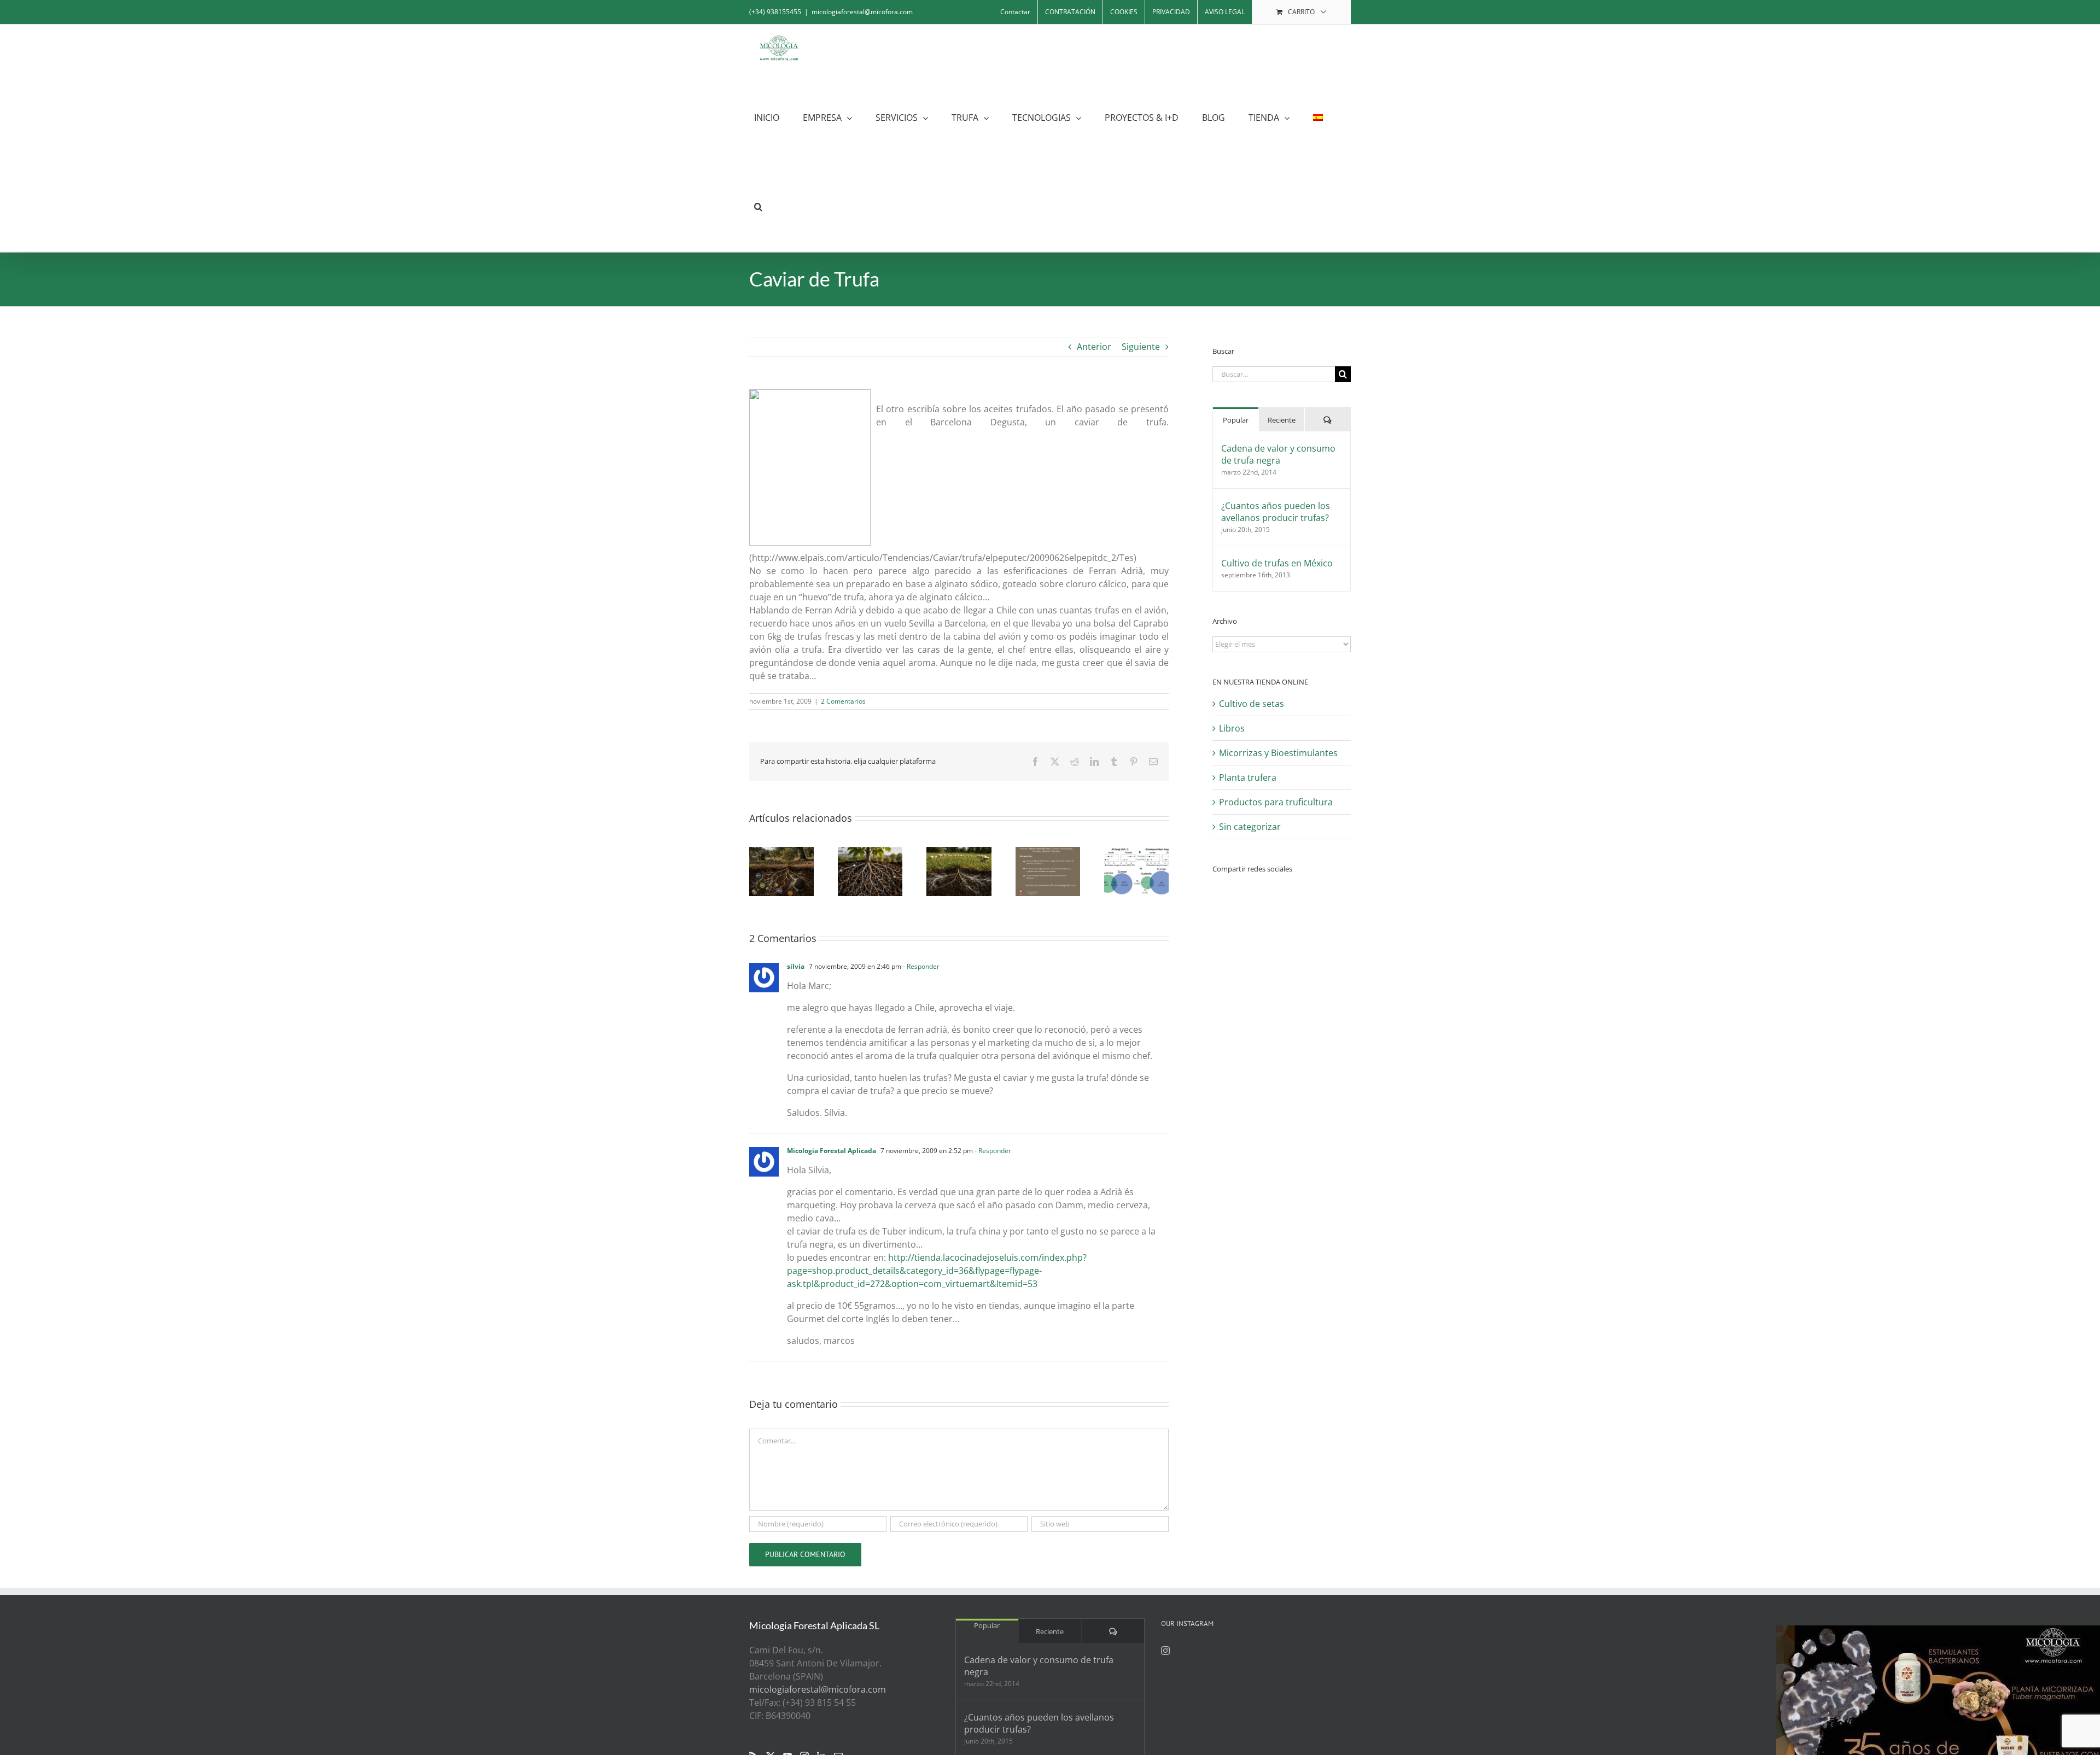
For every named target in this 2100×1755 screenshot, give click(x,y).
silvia (796, 966)
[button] (758, 207)
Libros (1232, 728)
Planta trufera (1248, 777)
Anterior (1094, 347)
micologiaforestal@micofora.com (862, 12)
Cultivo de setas (1252, 704)
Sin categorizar (1250, 827)
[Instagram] (1165, 1651)
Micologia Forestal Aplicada (832, 1151)
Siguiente (1141, 347)
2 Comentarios (843, 701)
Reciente (1282, 420)
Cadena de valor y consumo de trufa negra (1278, 454)
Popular (1236, 420)
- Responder (920, 966)
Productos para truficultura (1276, 802)
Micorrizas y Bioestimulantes (1278, 753)
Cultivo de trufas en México (1277, 563)
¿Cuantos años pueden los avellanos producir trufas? (1276, 512)
